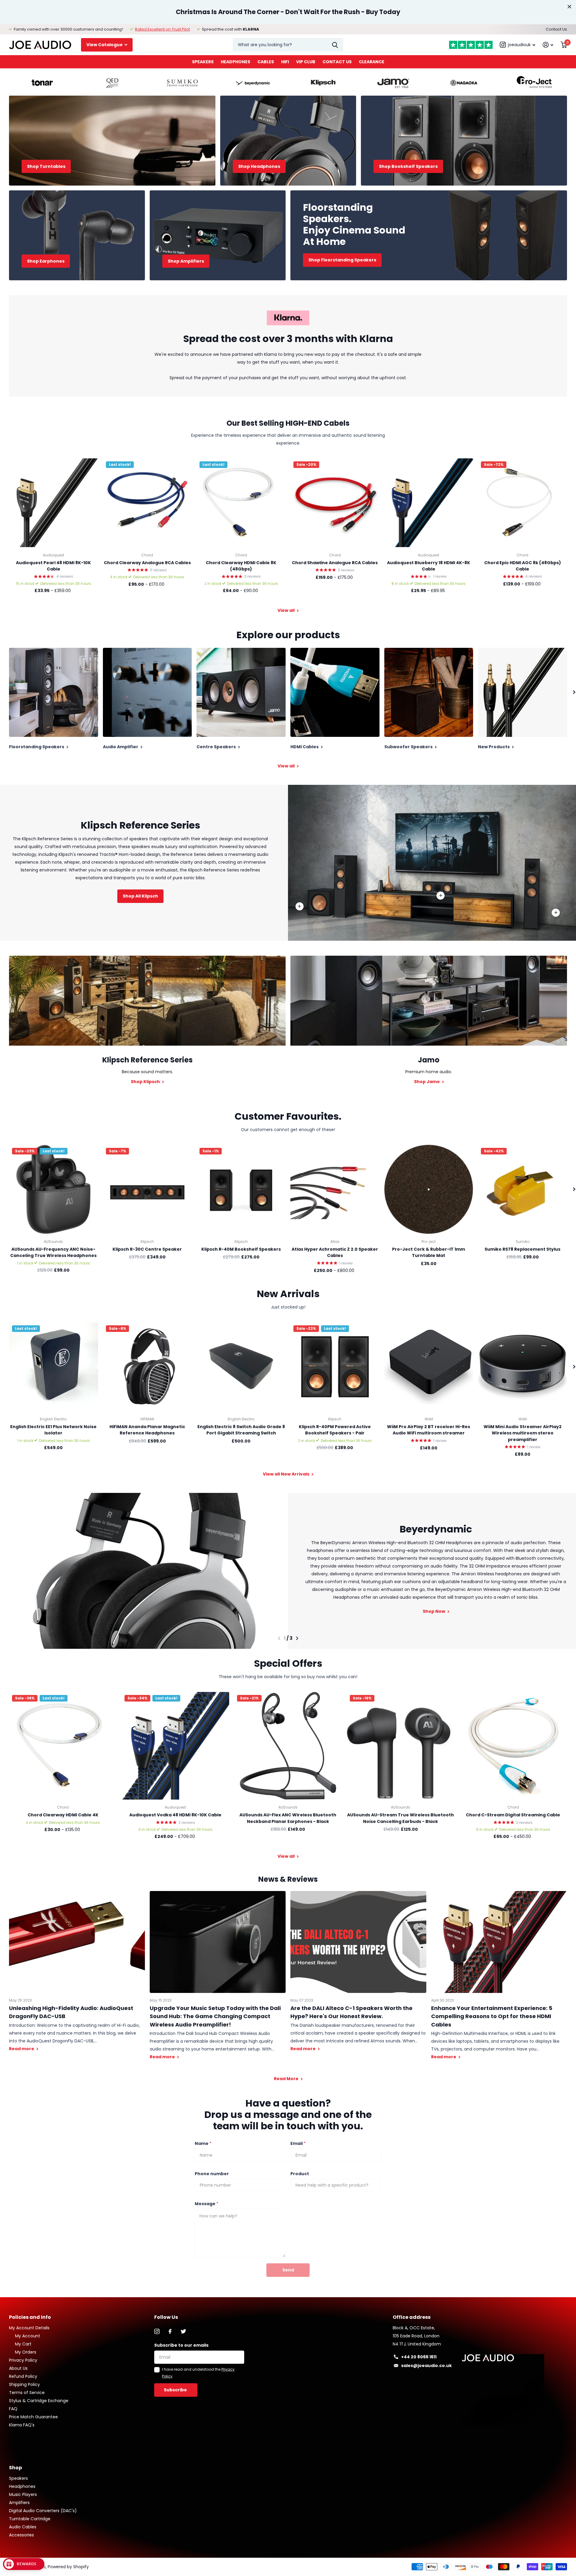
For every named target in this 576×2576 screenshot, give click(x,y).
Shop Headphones (259, 166)
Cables (266, 62)
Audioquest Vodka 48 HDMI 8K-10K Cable (175, 1815)
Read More (287, 2079)
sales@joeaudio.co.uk (426, 2366)
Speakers (203, 62)
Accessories (21, 2535)
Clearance (372, 62)
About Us (18, 2368)
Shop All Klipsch (140, 896)
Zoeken (335, 45)
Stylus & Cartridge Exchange (39, 2401)
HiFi (285, 62)
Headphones (235, 62)
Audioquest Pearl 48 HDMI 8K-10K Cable (53, 566)
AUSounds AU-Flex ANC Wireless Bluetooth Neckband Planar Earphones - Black (288, 1818)
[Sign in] (548, 45)
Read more (556, 913)
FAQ (13, 2409)
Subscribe (176, 2390)
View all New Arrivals (286, 1474)
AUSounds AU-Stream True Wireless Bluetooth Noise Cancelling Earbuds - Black (400, 1818)
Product (300, 2174)
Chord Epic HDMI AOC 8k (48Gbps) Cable (523, 566)
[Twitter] (183, 2331)
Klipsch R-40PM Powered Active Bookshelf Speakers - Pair (335, 1430)
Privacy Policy (23, 2360)
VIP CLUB (306, 62)
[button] (279, 1638)
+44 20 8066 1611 (419, 2357)
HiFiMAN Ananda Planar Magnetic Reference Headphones (147, 1430)
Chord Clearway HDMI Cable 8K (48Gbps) (241, 566)
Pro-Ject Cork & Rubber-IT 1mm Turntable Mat (429, 1252)
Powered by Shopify (68, 2567)
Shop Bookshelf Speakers (408, 166)
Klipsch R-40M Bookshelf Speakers (241, 1249)
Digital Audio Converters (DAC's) (43, 2511)
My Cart (23, 2344)
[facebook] (170, 2331)
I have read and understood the (198, 2373)
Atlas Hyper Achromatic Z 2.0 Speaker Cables (335, 1252)
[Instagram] (157, 2331)
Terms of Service (27, 2393)
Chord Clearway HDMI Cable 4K (63, 1815)
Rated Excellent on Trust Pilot (162, 29)
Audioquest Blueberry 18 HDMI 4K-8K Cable (429, 566)
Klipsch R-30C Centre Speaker (147, 1249)
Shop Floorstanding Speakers (342, 260)
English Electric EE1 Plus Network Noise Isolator (53, 1430)
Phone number (212, 2174)
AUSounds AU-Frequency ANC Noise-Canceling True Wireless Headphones (53, 1252)
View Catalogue (105, 45)
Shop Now (434, 1611)
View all (286, 610)
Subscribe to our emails (181, 2345)
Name (203, 2143)
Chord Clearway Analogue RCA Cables (147, 563)
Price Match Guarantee (33, 2417)
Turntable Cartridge (30, 2519)
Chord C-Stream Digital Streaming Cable (513, 1815)
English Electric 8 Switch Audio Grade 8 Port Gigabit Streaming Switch (241, 1430)
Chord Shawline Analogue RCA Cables (335, 563)
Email (298, 2143)
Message (207, 2204)
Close (569, 7)
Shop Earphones (46, 261)
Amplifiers (19, 2503)
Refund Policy (23, 2376)
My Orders (26, 2352)
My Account (28, 2336)
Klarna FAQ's (22, 2425)
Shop (15, 2468)
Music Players (23, 2494)
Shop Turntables (46, 166)
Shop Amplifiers (186, 261)
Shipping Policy (24, 2384)
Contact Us (556, 29)
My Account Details (29, 2328)
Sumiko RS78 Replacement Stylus (522, 1249)
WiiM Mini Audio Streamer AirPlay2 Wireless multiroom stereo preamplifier (523, 1433)
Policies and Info (30, 2317)
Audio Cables (23, 2527)
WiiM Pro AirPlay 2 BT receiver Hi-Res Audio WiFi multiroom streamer (429, 1430)
